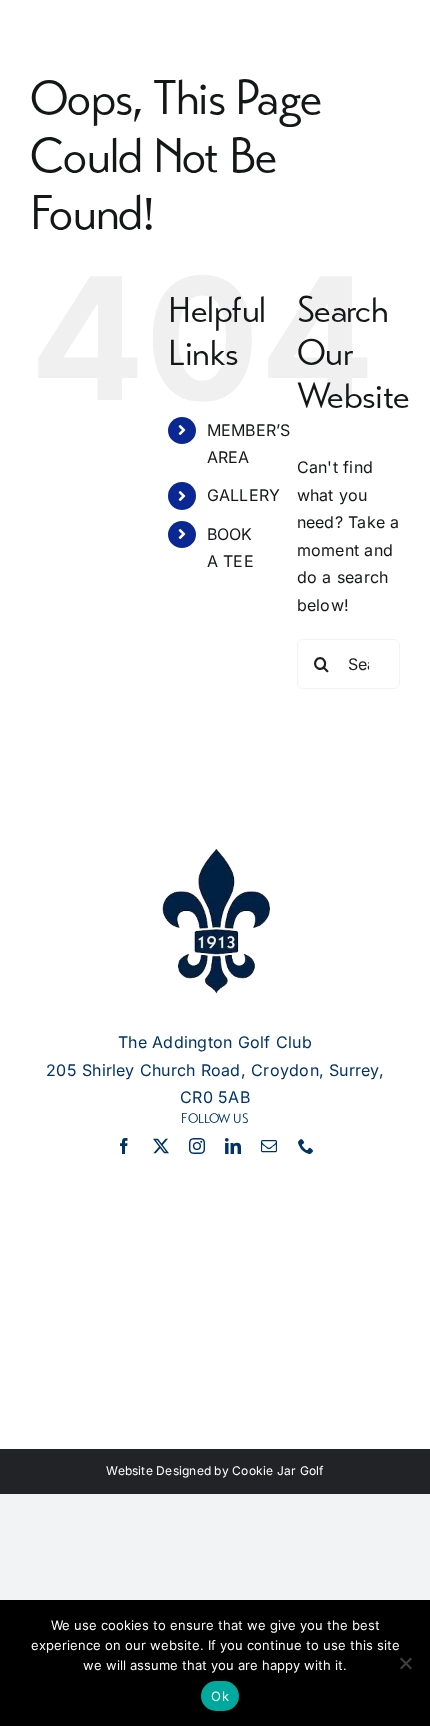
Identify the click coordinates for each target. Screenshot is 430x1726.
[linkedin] (233, 1146)
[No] (405, 1663)
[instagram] (197, 1146)
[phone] (306, 1146)
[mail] (269, 1146)
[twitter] (161, 1146)
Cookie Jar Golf (278, 1470)
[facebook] (124, 1146)
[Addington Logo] (215, 857)
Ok (220, 1696)
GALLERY (244, 495)
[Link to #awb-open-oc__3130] (215, 64)
